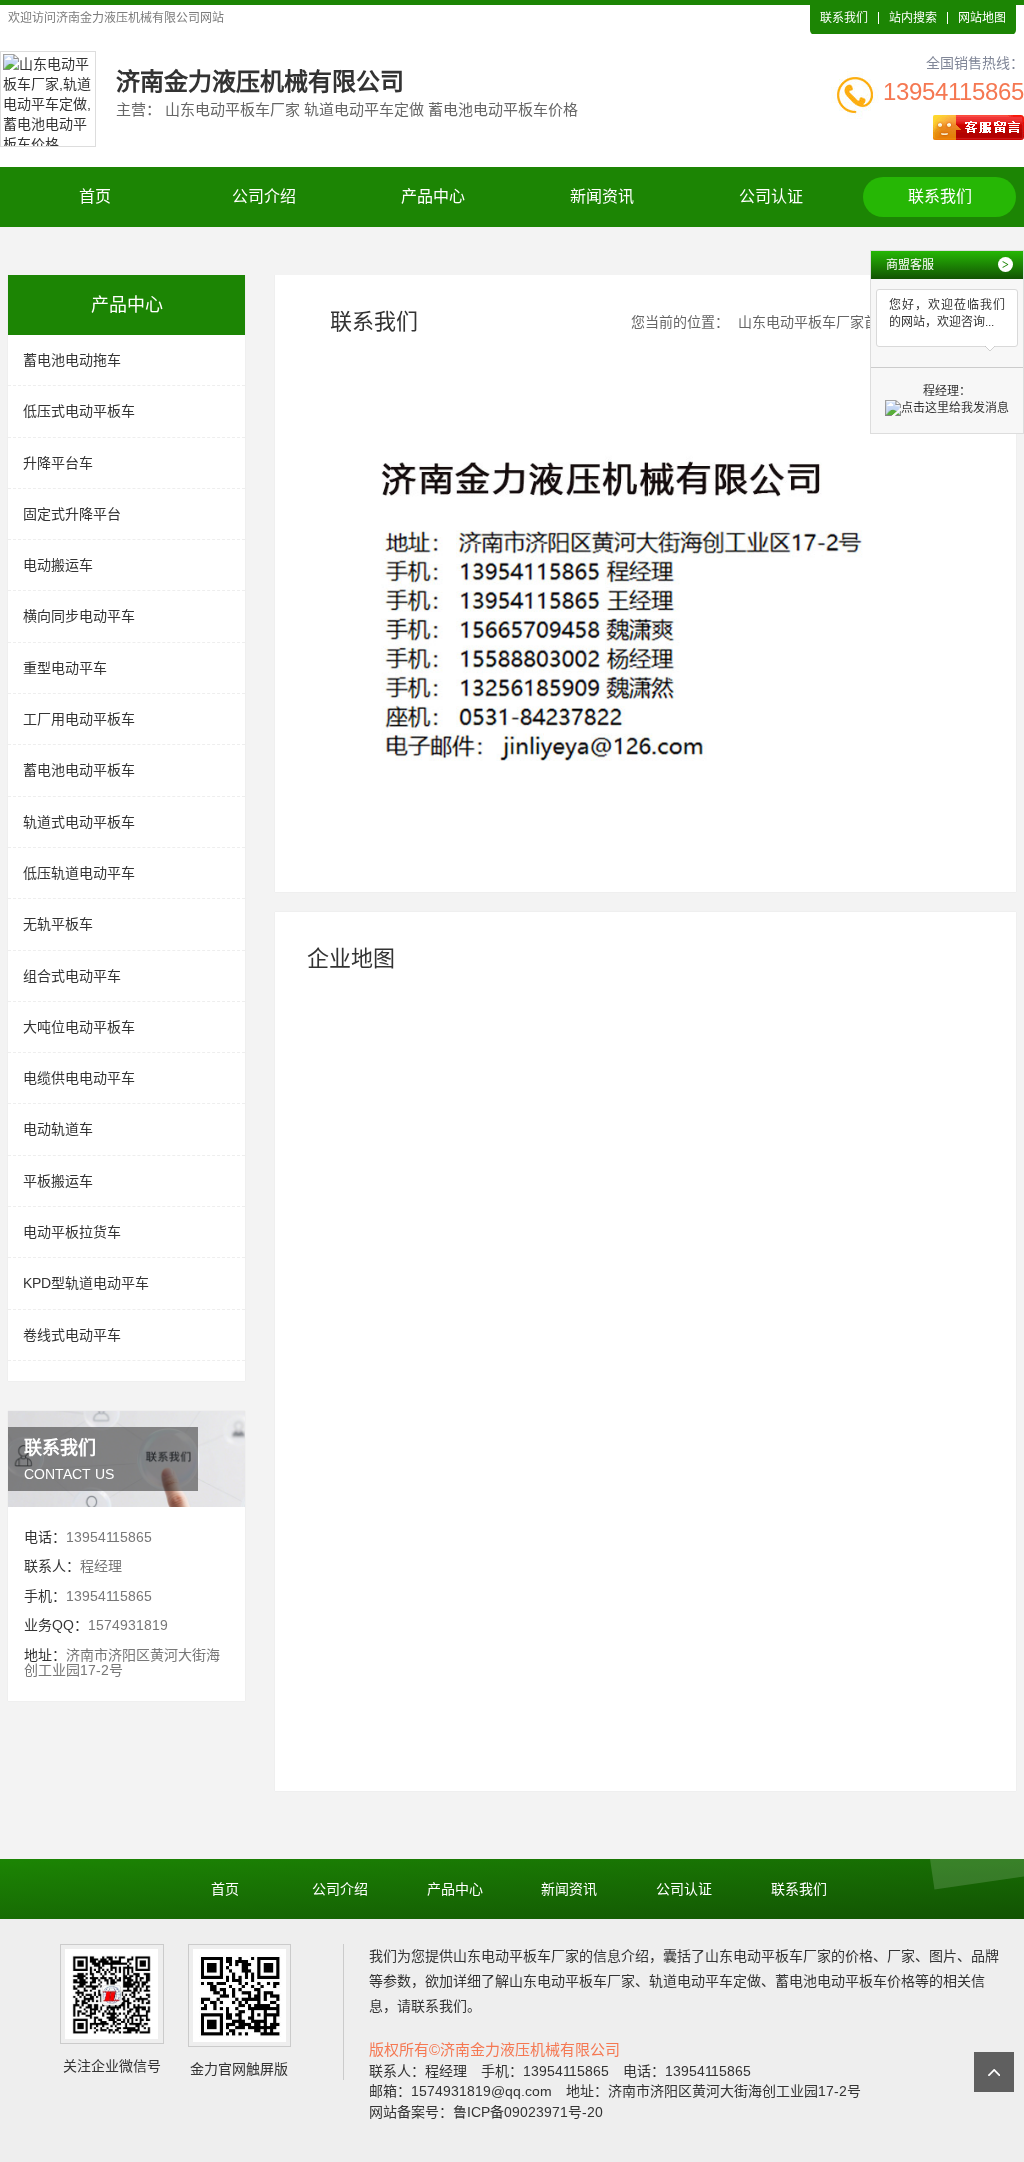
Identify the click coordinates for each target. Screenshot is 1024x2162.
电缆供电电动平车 (79, 1078)
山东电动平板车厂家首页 (815, 322)
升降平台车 (58, 463)
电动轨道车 (58, 1129)
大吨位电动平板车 (79, 1027)
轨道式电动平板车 (79, 822)
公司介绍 (264, 196)
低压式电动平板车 (79, 411)
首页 (95, 196)
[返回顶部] (994, 2072)
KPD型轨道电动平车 (86, 1283)
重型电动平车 (65, 668)
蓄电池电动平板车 (79, 770)
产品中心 (433, 196)
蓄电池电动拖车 (72, 360)
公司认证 (771, 196)
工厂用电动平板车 (79, 719)
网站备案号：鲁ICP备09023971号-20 (486, 2112)
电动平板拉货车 (72, 1232)
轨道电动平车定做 (705, 1981)
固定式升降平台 (72, 514)
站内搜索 (913, 18)
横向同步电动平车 (79, 616)
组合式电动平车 (72, 976)
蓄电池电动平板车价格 (845, 1981)
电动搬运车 (58, 565)
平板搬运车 (58, 1181)
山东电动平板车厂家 (516, 1956)
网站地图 (982, 18)
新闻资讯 (602, 196)
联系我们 (844, 18)
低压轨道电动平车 (79, 873)
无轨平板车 (58, 924)
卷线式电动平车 (72, 1335)
